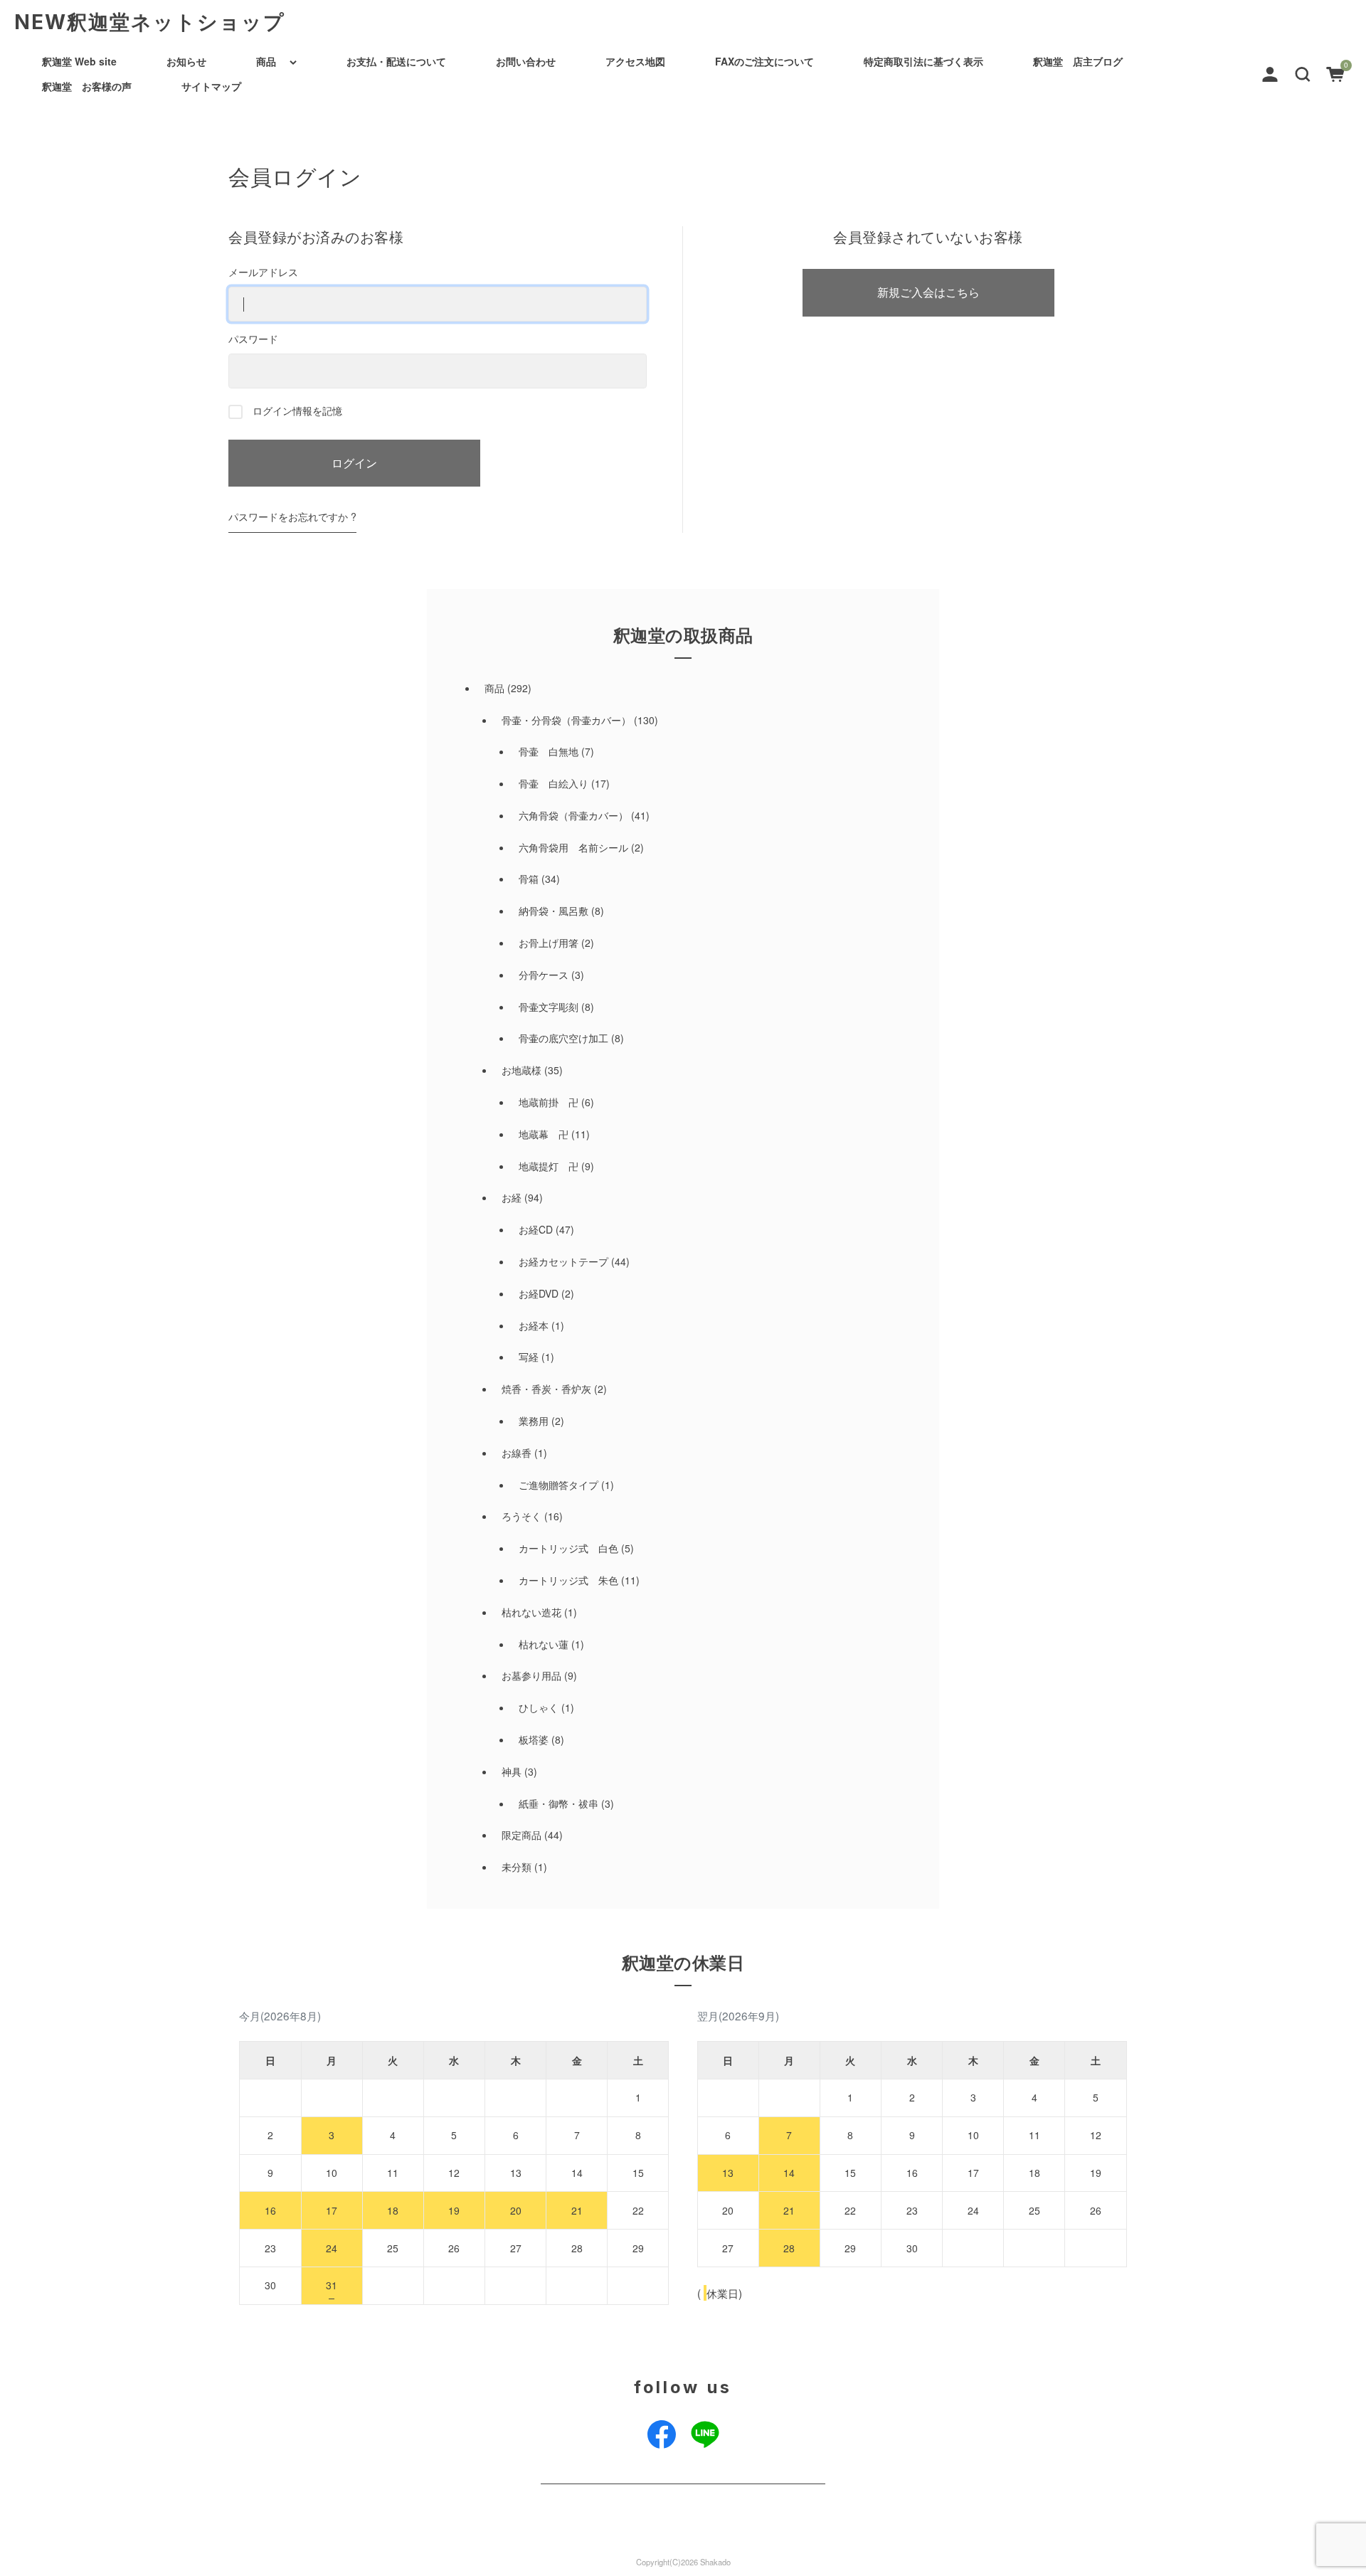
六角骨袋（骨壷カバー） (573, 815)
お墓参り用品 (531, 1675)
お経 (512, 1197)
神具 (512, 1771)
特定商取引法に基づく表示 (923, 61)
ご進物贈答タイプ (558, 1485)
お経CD (536, 1229)
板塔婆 (534, 1739)
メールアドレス (263, 272)
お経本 (534, 1325)
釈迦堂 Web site (79, 61)
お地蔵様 (521, 1070)
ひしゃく (539, 1707)
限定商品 (521, 1835)
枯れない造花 (531, 1612)
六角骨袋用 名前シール (573, 847)
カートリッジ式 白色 (568, 1548)
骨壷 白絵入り (554, 783)
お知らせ (186, 61)
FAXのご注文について (764, 61)
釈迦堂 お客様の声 (87, 86)
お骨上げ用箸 (549, 943)
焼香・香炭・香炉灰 (546, 1389)
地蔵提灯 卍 (549, 1166)
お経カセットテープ (563, 1261)
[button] (1303, 73)
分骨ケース (544, 975)
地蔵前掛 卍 (549, 1102)
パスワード (253, 339)
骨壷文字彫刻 (549, 1007)
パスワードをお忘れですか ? (292, 516)
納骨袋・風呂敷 (554, 911)
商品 (266, 61)
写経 (529, 1357)
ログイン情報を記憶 (296, 410)
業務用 (534, 1421)
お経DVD (539, 1293)
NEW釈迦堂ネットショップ (150, 22)
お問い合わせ (526, 61)
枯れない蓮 (544, 1644)
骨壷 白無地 (549, 751)
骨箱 (529, 879)
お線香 (517, 1453)
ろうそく (521, 1516)
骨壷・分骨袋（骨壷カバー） (566, 720)
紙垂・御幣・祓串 (558, 1803)
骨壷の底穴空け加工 (563, 1038)
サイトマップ (211, 86)
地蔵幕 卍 (544, 1134)
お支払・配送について (396, 61)
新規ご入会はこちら (928, 292)
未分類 (517, 1867)
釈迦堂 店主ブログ (1078, 61)
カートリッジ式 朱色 (568, 1580)
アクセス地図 (635, 61)
